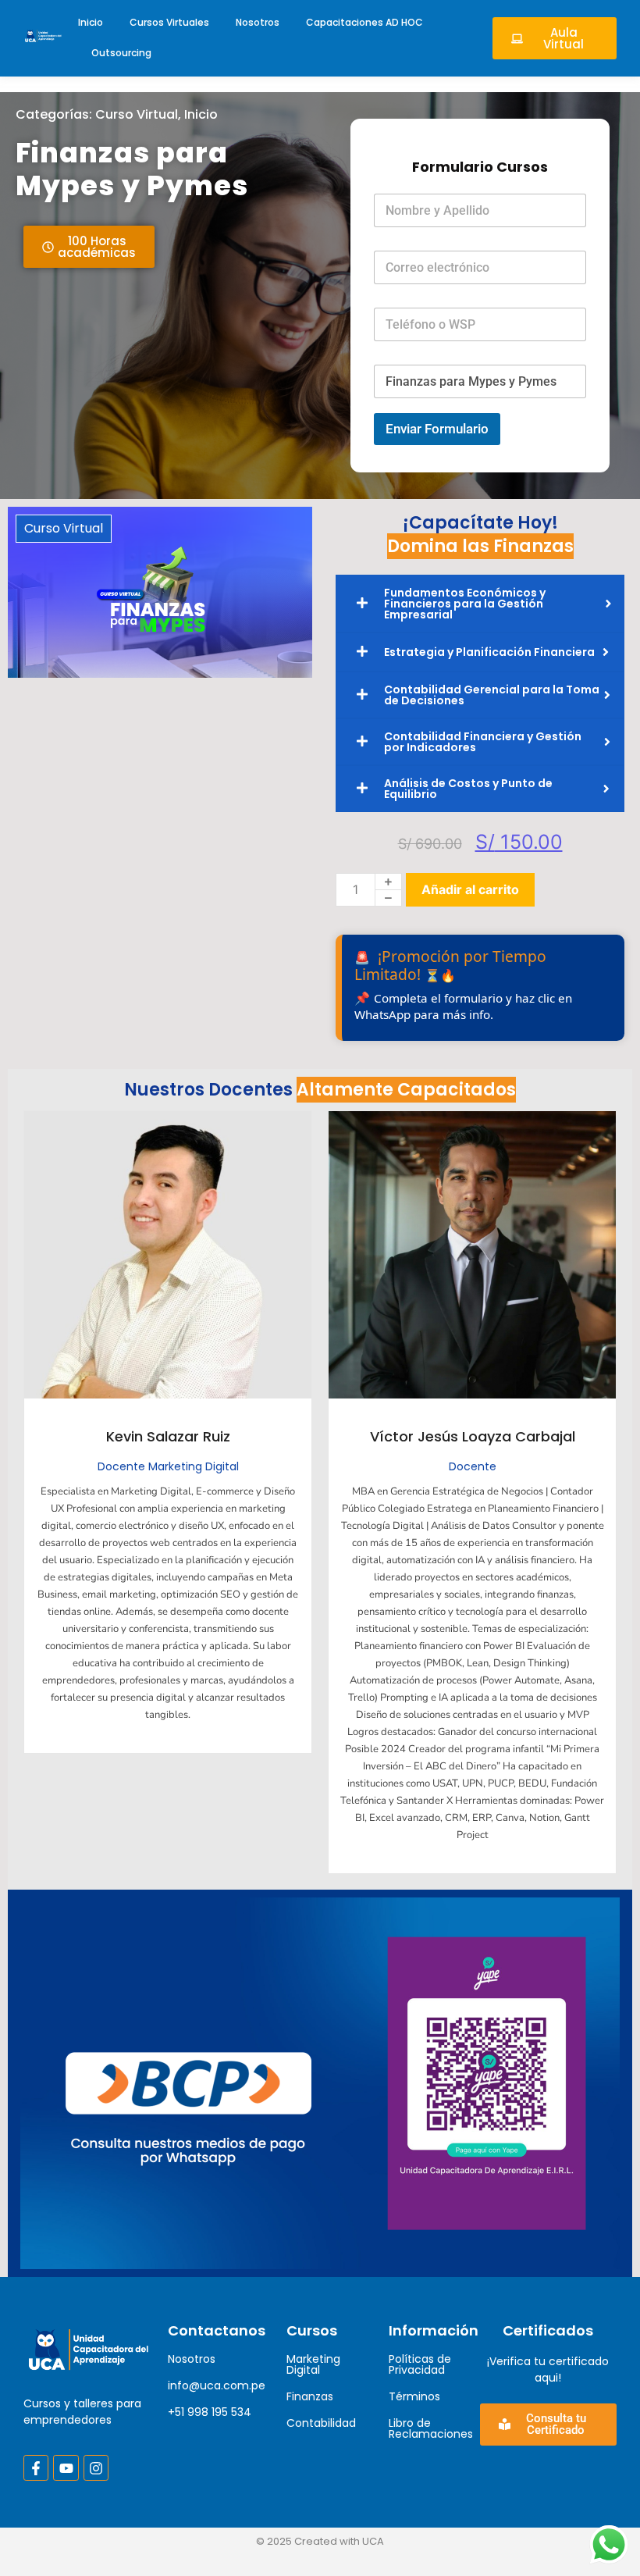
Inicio (91, 22)
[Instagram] (96, 2467)
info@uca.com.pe (217, 2385)
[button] (89, 247)
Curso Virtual (137, 114)
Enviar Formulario (437, 429)
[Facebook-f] (36, 2467)
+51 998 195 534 (210, 2412)
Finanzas (310, 2396)
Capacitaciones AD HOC (364, 22)
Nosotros (258, 22)
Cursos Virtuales (169, 22)
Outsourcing (121, 53)
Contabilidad (321, 2423)
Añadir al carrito (470, 889)
